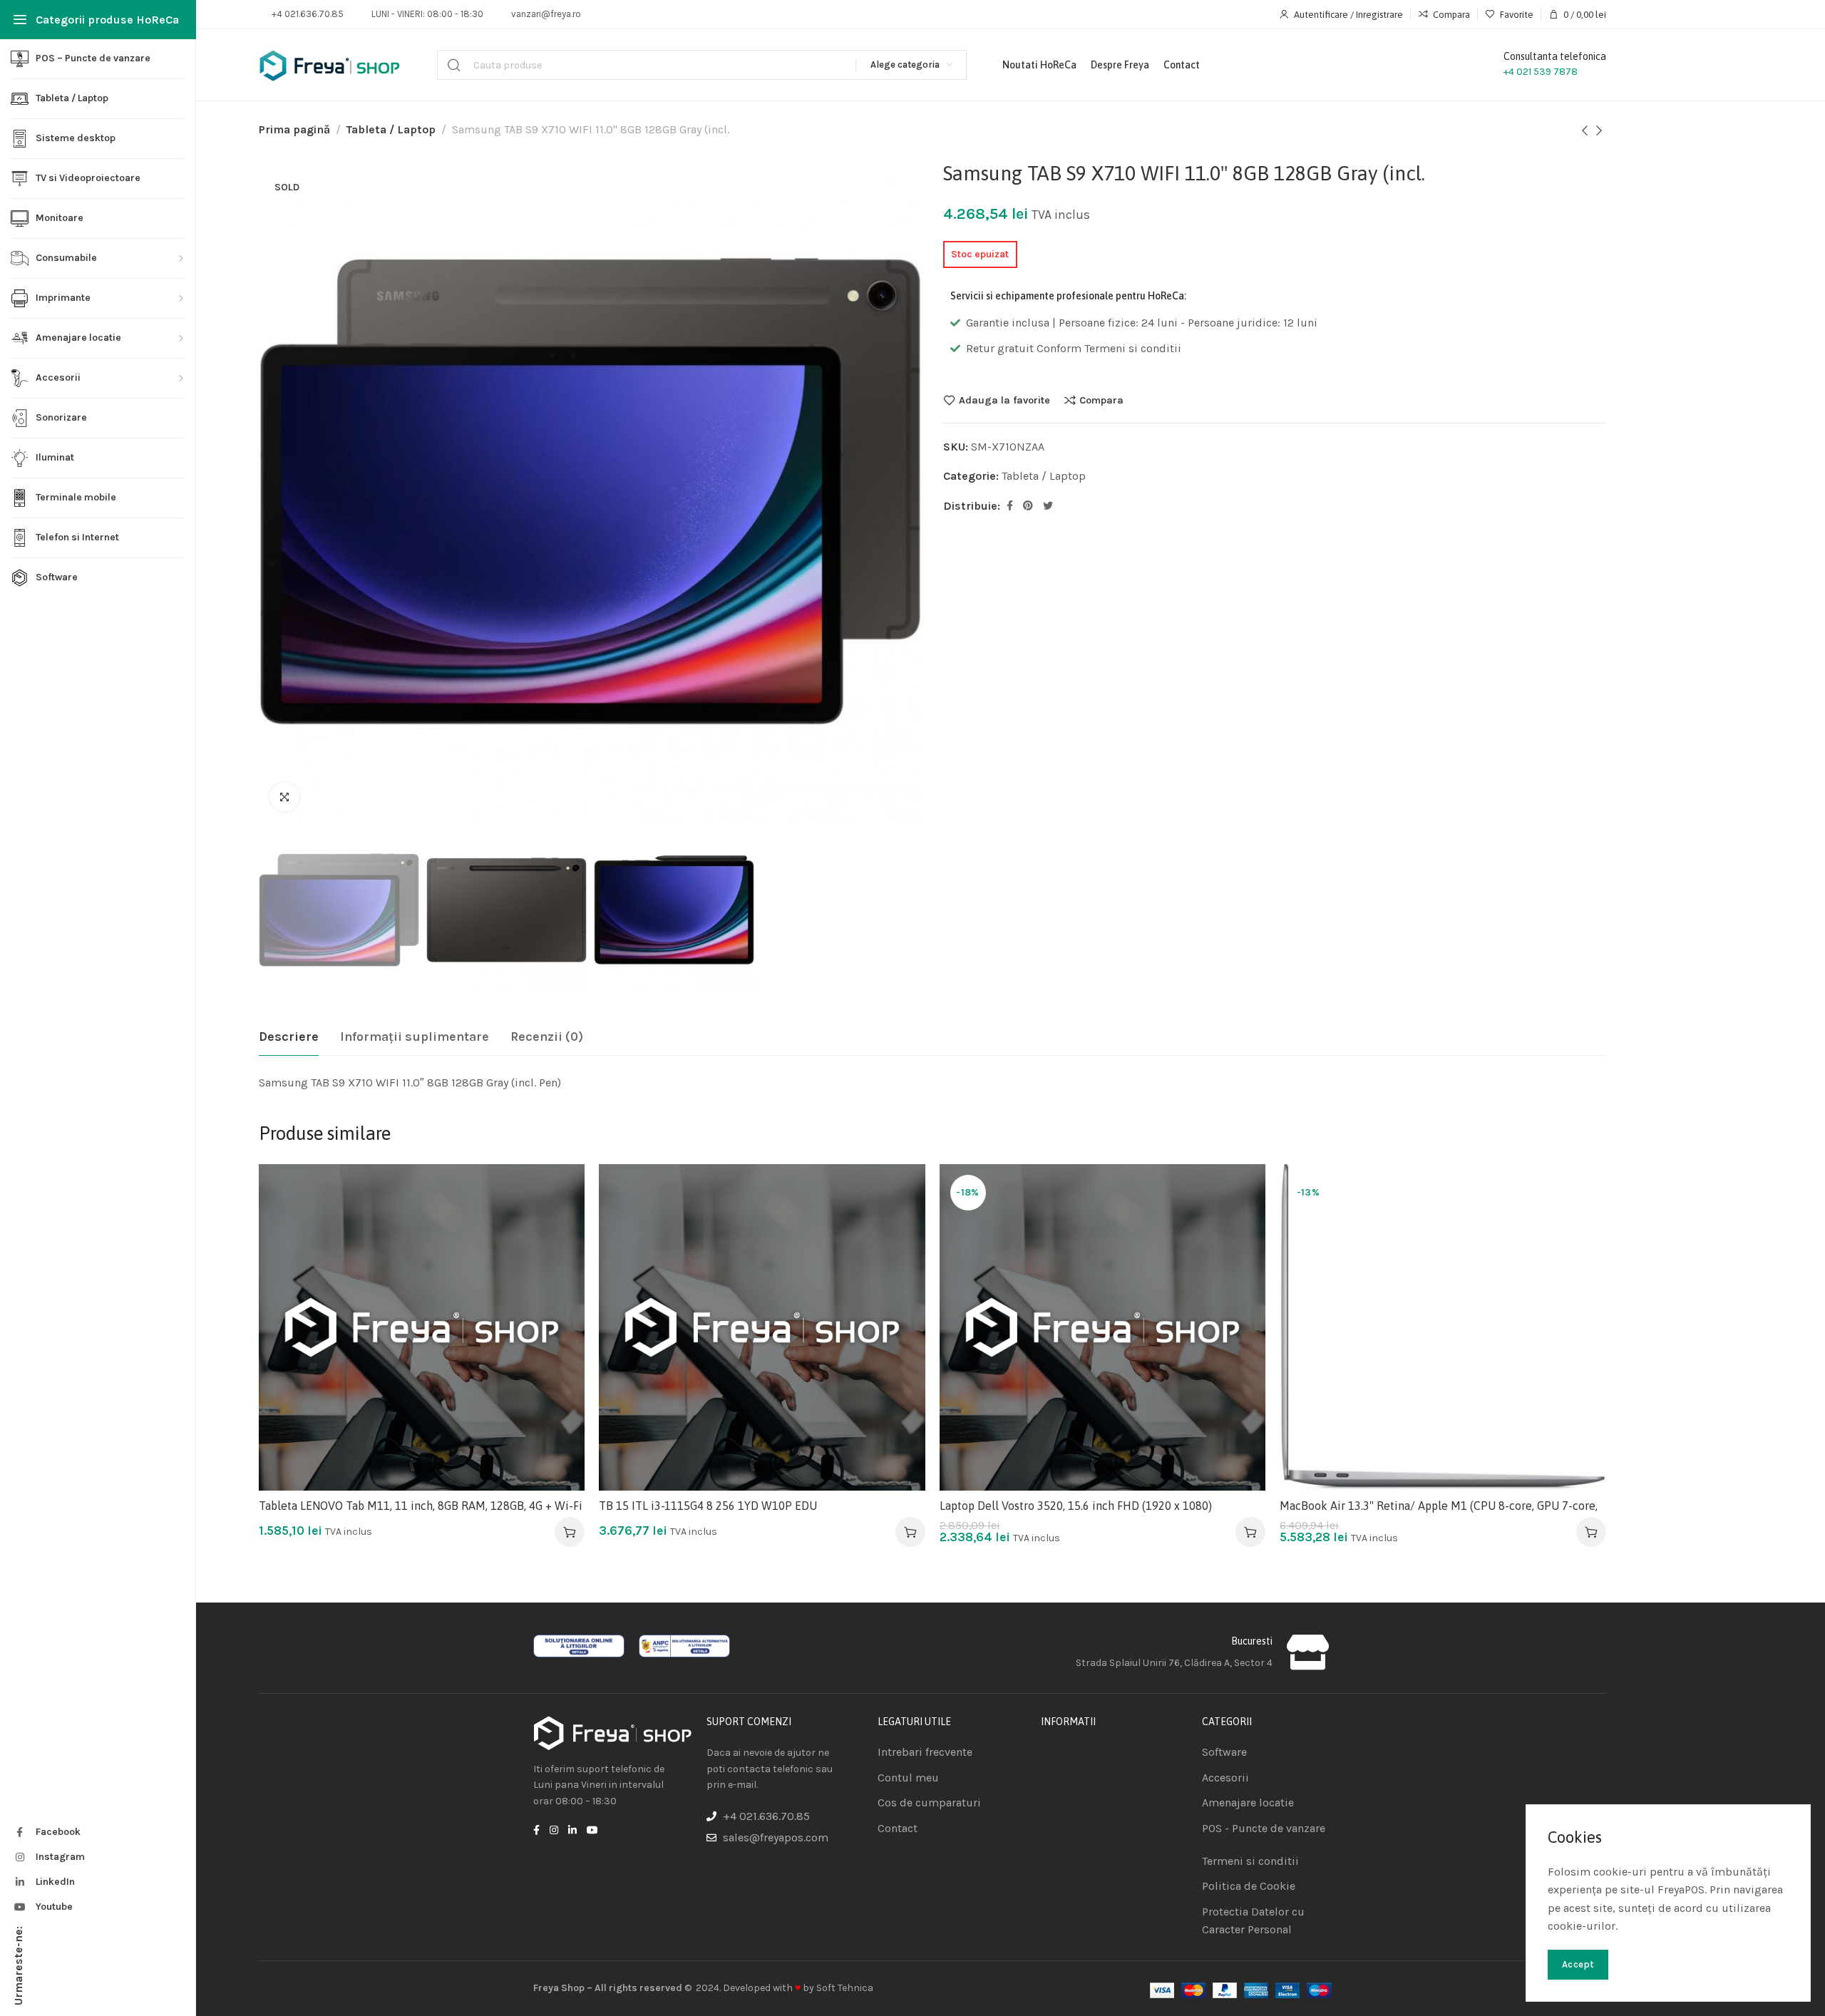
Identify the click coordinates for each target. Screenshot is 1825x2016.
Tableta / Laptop (391, 129)
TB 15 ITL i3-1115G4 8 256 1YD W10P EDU (708, 1506)
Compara (1101, 400)
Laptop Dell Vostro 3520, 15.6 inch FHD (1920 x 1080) (1076, 1506)
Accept (1578, 1964)
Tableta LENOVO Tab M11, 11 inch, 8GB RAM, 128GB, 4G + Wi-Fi (421, 1506)
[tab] (289, 1037)
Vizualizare (559, 1260)
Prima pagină (294, 129)
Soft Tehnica (845, 1988)
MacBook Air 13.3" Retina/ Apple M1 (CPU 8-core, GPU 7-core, (1439, 1506)
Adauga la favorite (1004, 400)
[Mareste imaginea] (284, 797)
